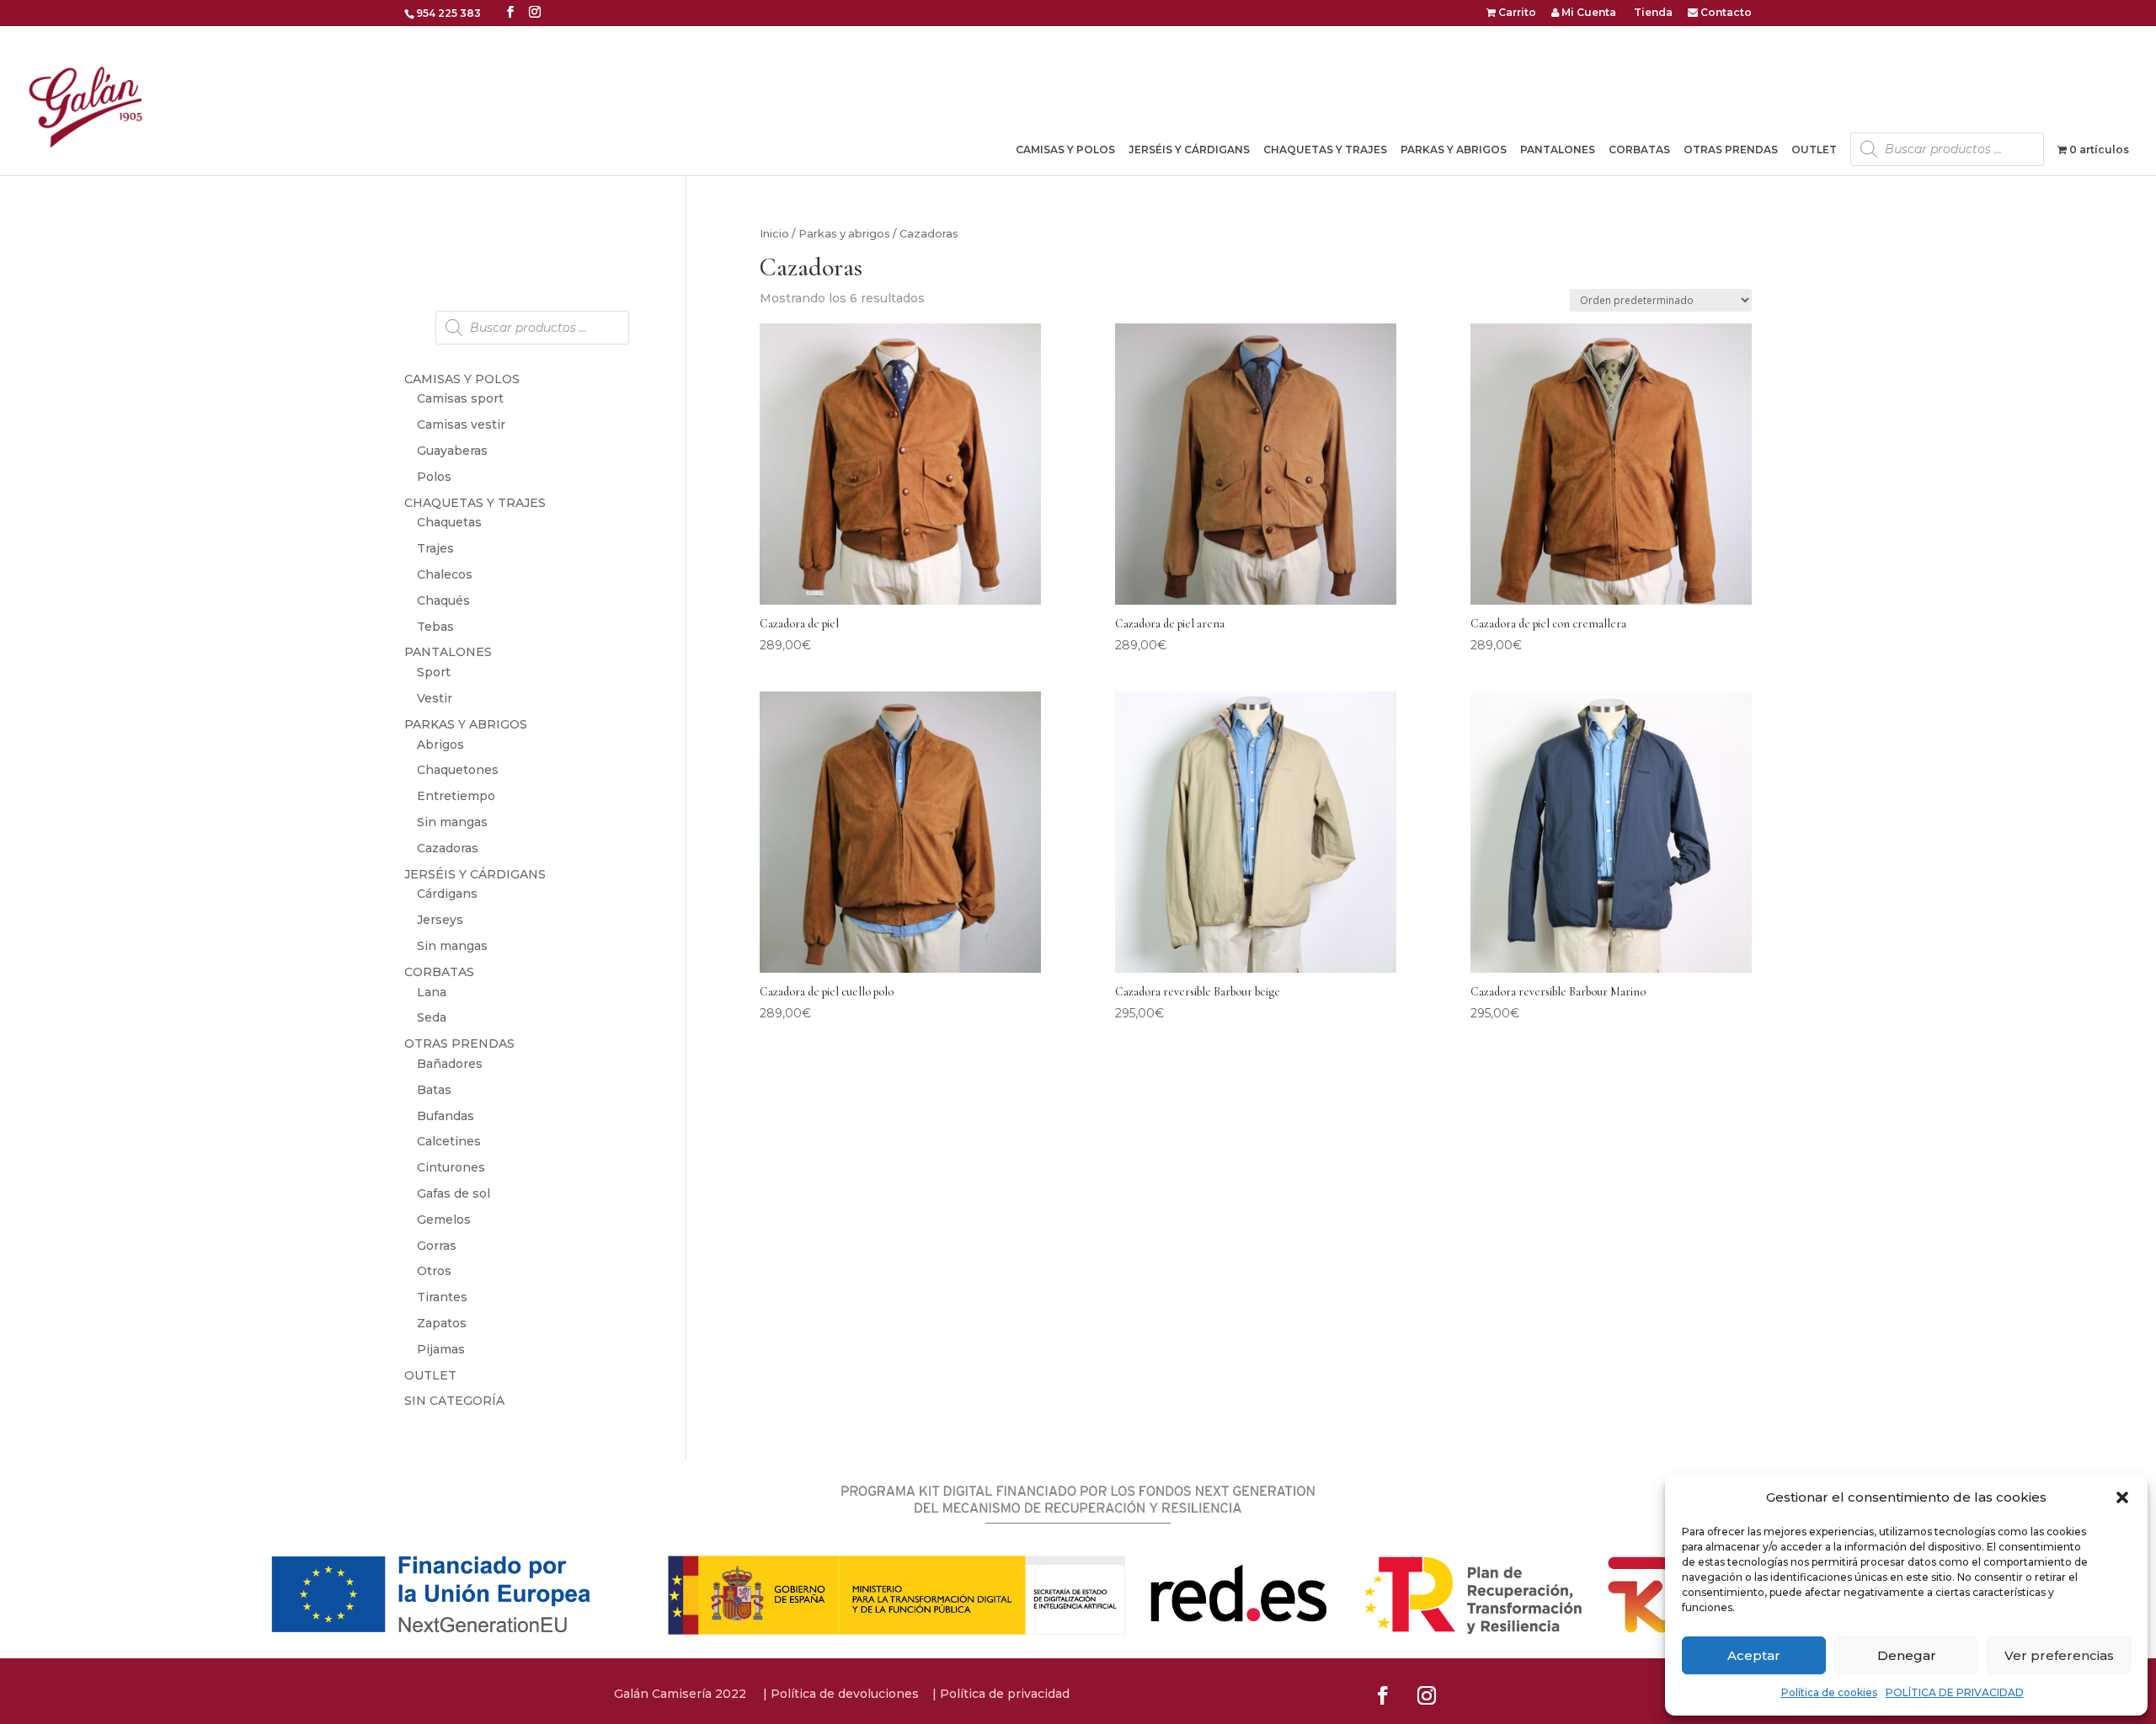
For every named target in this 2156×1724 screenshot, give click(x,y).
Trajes (435, 548)
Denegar (1907, 1655)
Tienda (1652, 13)
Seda (432, 1017)
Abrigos (440, 745)
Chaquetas (449, 522)
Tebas (435, 627)
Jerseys (440, 920)
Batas (434, 1090)
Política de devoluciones (845, 1694)
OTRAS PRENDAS (459, 1043)
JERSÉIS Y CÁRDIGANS (475, 874)
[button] (2122, 1497)
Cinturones (451, 1167)
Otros (434, 1271)
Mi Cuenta (1588, 13)
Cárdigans (447, 894)
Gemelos (444, 1220)
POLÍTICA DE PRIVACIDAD (1955, 1692)
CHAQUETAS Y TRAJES (475, 503)
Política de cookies (1829, 1692)
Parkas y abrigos (844, 234)
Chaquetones (458, 770)
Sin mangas (452, 822)
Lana (432, 992)
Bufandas (446, 1116)
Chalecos (445, 574)
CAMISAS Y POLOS (462, 379)
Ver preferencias (2059, 1655)
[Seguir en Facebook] (1383, 1695)
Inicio (774, 234)
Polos (434, 477)
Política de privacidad (1005, 1694)
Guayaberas (452, 451)
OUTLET (1814, 150)
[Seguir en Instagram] (1427, 1695)
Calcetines (449, 1141)
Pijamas (441, 1349)
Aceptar (1754, 1655)
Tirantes (442, 1297)
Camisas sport (460, 398)
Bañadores (450, 1064)
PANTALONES (448, 652)
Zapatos (442, 1323)
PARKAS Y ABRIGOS (466, 724)
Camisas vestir (461, 424)
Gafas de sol (454, 1193)
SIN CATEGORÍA (454, 1401)
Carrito (1516, 13)
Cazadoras (448, 848)
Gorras (437, 1246)
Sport (434, 672)
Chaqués (443, 600)
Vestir (435, 698)
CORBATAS (439, 972)
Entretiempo (456, 796)
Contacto (1725, 13)
